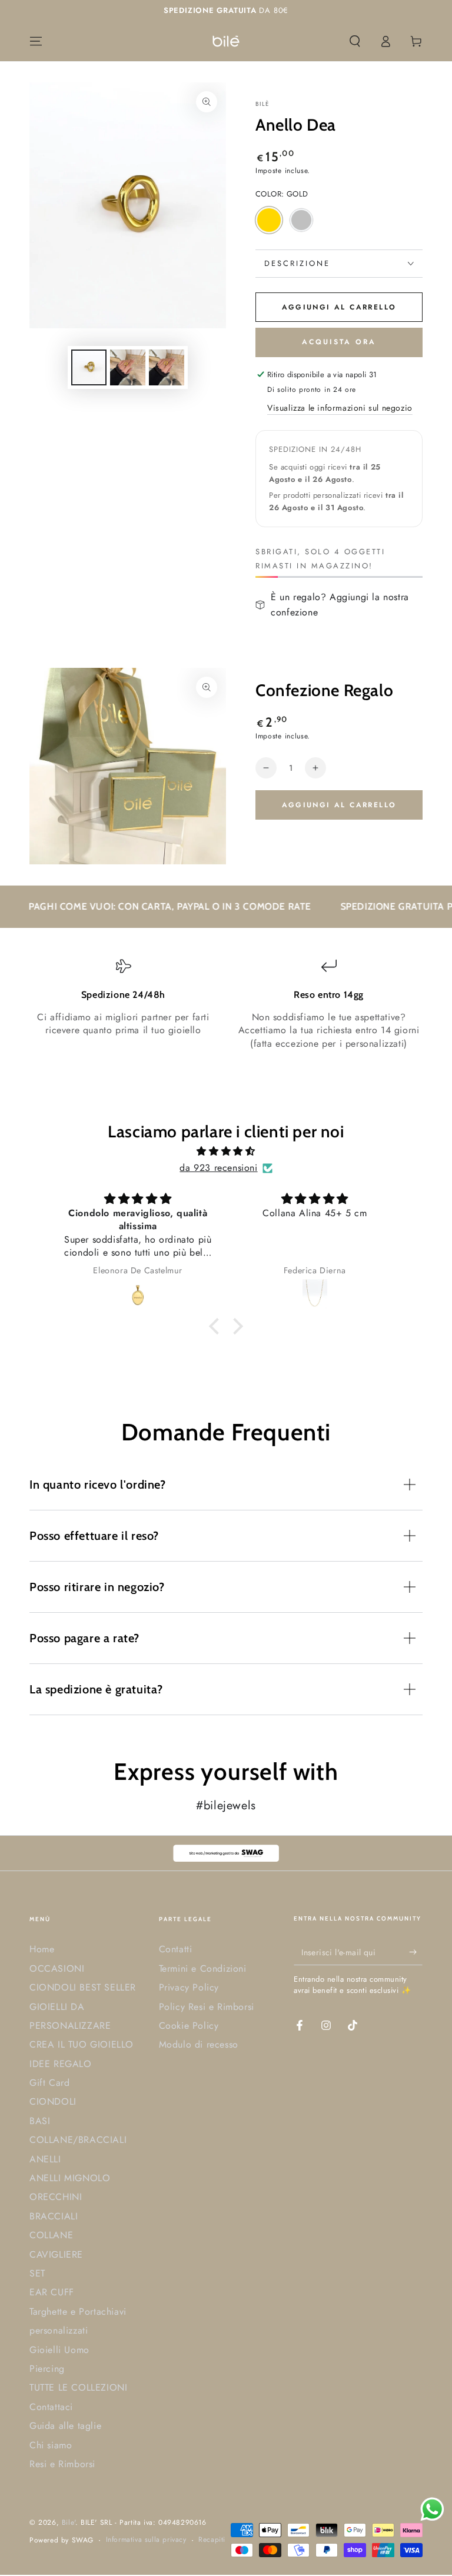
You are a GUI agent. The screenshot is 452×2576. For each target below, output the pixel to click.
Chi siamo (51, 2445)
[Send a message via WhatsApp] (432, 2509)
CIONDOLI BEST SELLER (83, 1987)
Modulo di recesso (199, 2044)
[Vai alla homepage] (226, 41)
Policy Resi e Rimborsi (207, 2007)
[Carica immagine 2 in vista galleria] (128, 367)
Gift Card (49, 2083)
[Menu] (36, 41)
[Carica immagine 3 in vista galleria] (167, 367)
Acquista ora (339, 342)
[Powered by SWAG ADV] (226, 1853)
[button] (355, 41)
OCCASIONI (57, 1968)
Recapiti (212, 2540)
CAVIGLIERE (56, 2254)
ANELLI (45, 2159)
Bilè (262, 104)
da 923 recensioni (218, 1168)
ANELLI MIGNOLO (70, 2178)
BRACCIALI (54, 2216)
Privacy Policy (189, 1987)
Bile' (69, 2522)
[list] (226, 1004)
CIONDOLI (53, 2101)
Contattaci (51, 2407)
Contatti (176, 1949)
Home (42, 1949)
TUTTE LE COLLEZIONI (78, 2387)
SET (37, 2273)
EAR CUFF (52, 2292)
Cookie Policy (189, 2026)
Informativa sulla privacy (146, 2540)
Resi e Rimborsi (62, 2464)
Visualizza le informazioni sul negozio (340, 408)
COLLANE (51, 2235)
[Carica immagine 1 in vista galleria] (89, 367)
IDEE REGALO (61, 2064)
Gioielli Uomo (59, 2350)
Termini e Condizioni (203, 1968)
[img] (226, 1151)
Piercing (47, 2369)
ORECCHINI (56, 2197)
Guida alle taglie (65, 2426)
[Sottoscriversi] (416, 1952)
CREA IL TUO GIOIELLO (82, 2044)
